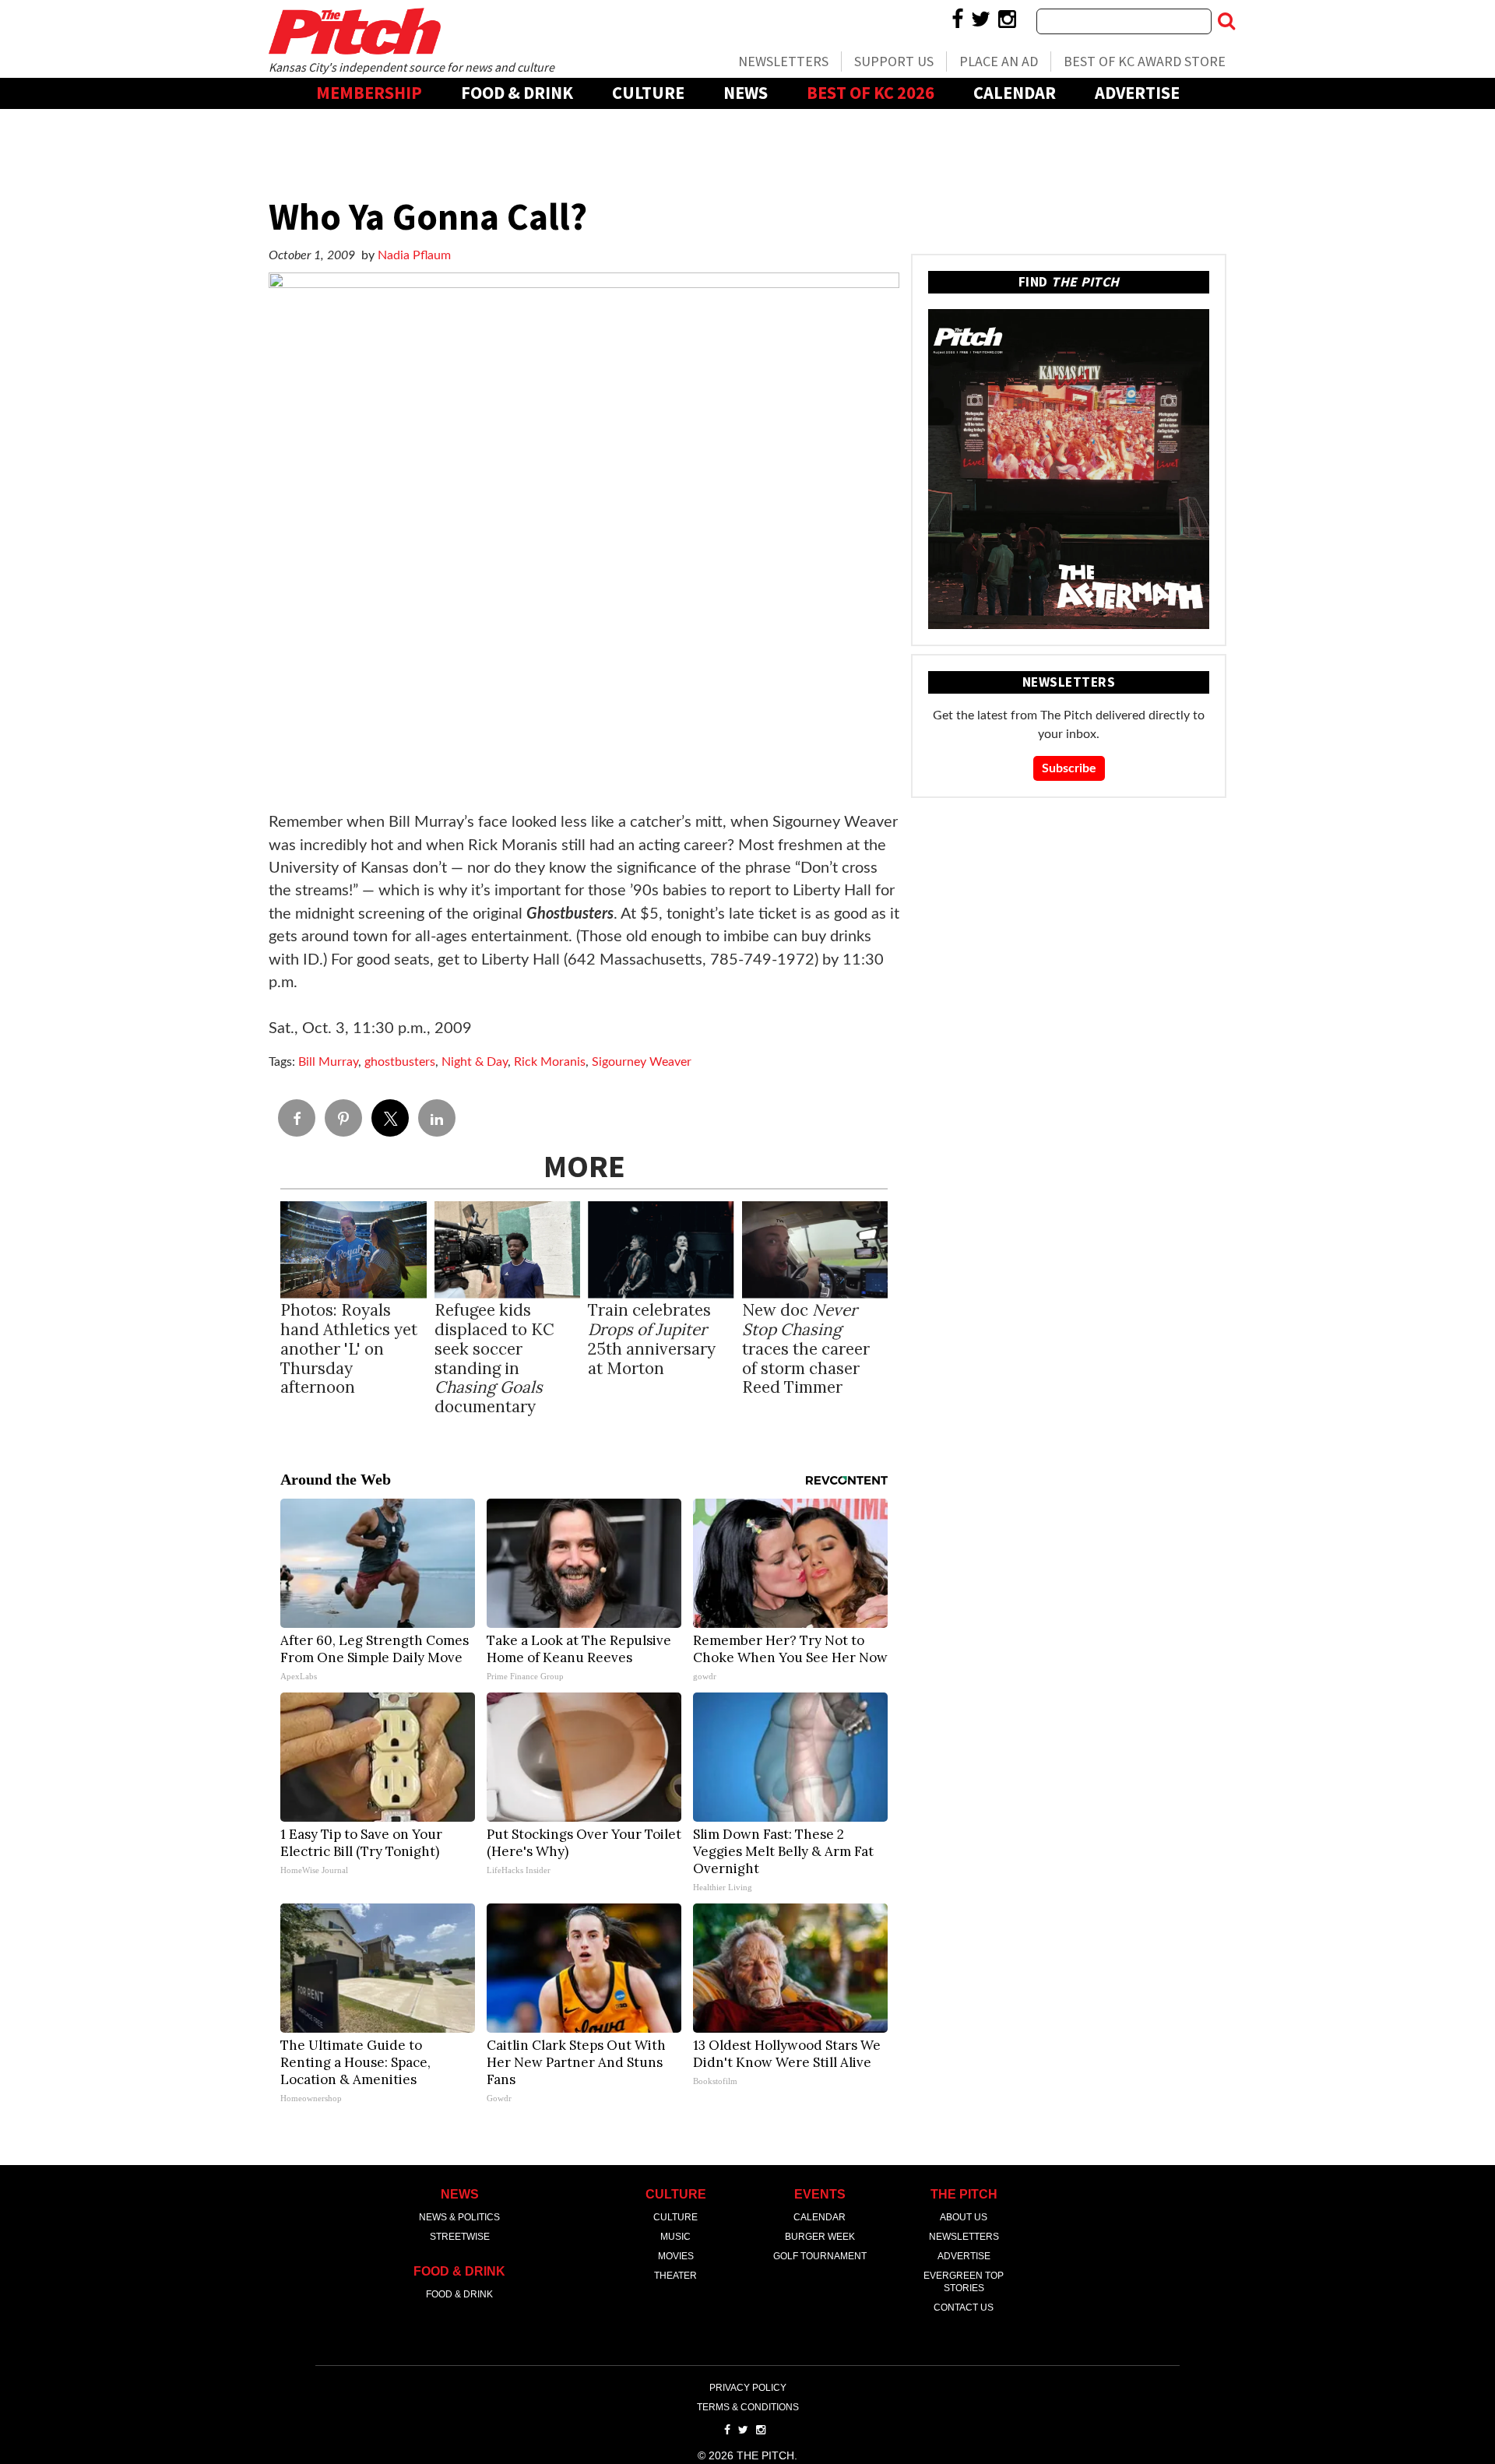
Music (675, 2237)
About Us (964, 2217)
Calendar (1015, 93)
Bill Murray (328, 1062)
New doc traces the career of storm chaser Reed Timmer (806, 1349)
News (746, 93)
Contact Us (964, 2308)
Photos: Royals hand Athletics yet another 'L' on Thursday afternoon (349, 1349)
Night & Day (475, 1062)
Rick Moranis (550, 1062)
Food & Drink (517, 93)
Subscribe (1069, 768)
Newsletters (783, 61)
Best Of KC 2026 (871, 93)
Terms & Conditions (748, 2407)
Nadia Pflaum (414, 255)
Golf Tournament (820, 2256)
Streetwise (460, 2237)
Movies (676, 2256)
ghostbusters (400, 1062)
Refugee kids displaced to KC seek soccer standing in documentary (494, 1359)
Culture (648, 93)
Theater (675, 2276)
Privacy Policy (748, 2388)
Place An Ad (999, 61)
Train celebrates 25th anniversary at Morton (652, 1339)
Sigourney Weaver (642, 1062)
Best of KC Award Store (1145, 61)
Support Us (894, 61)
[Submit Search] (1226, 21)
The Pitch (354, 31)
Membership (369, 93)
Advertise (1137, 93)
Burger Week (820, 2237)
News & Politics (459, 2217)
